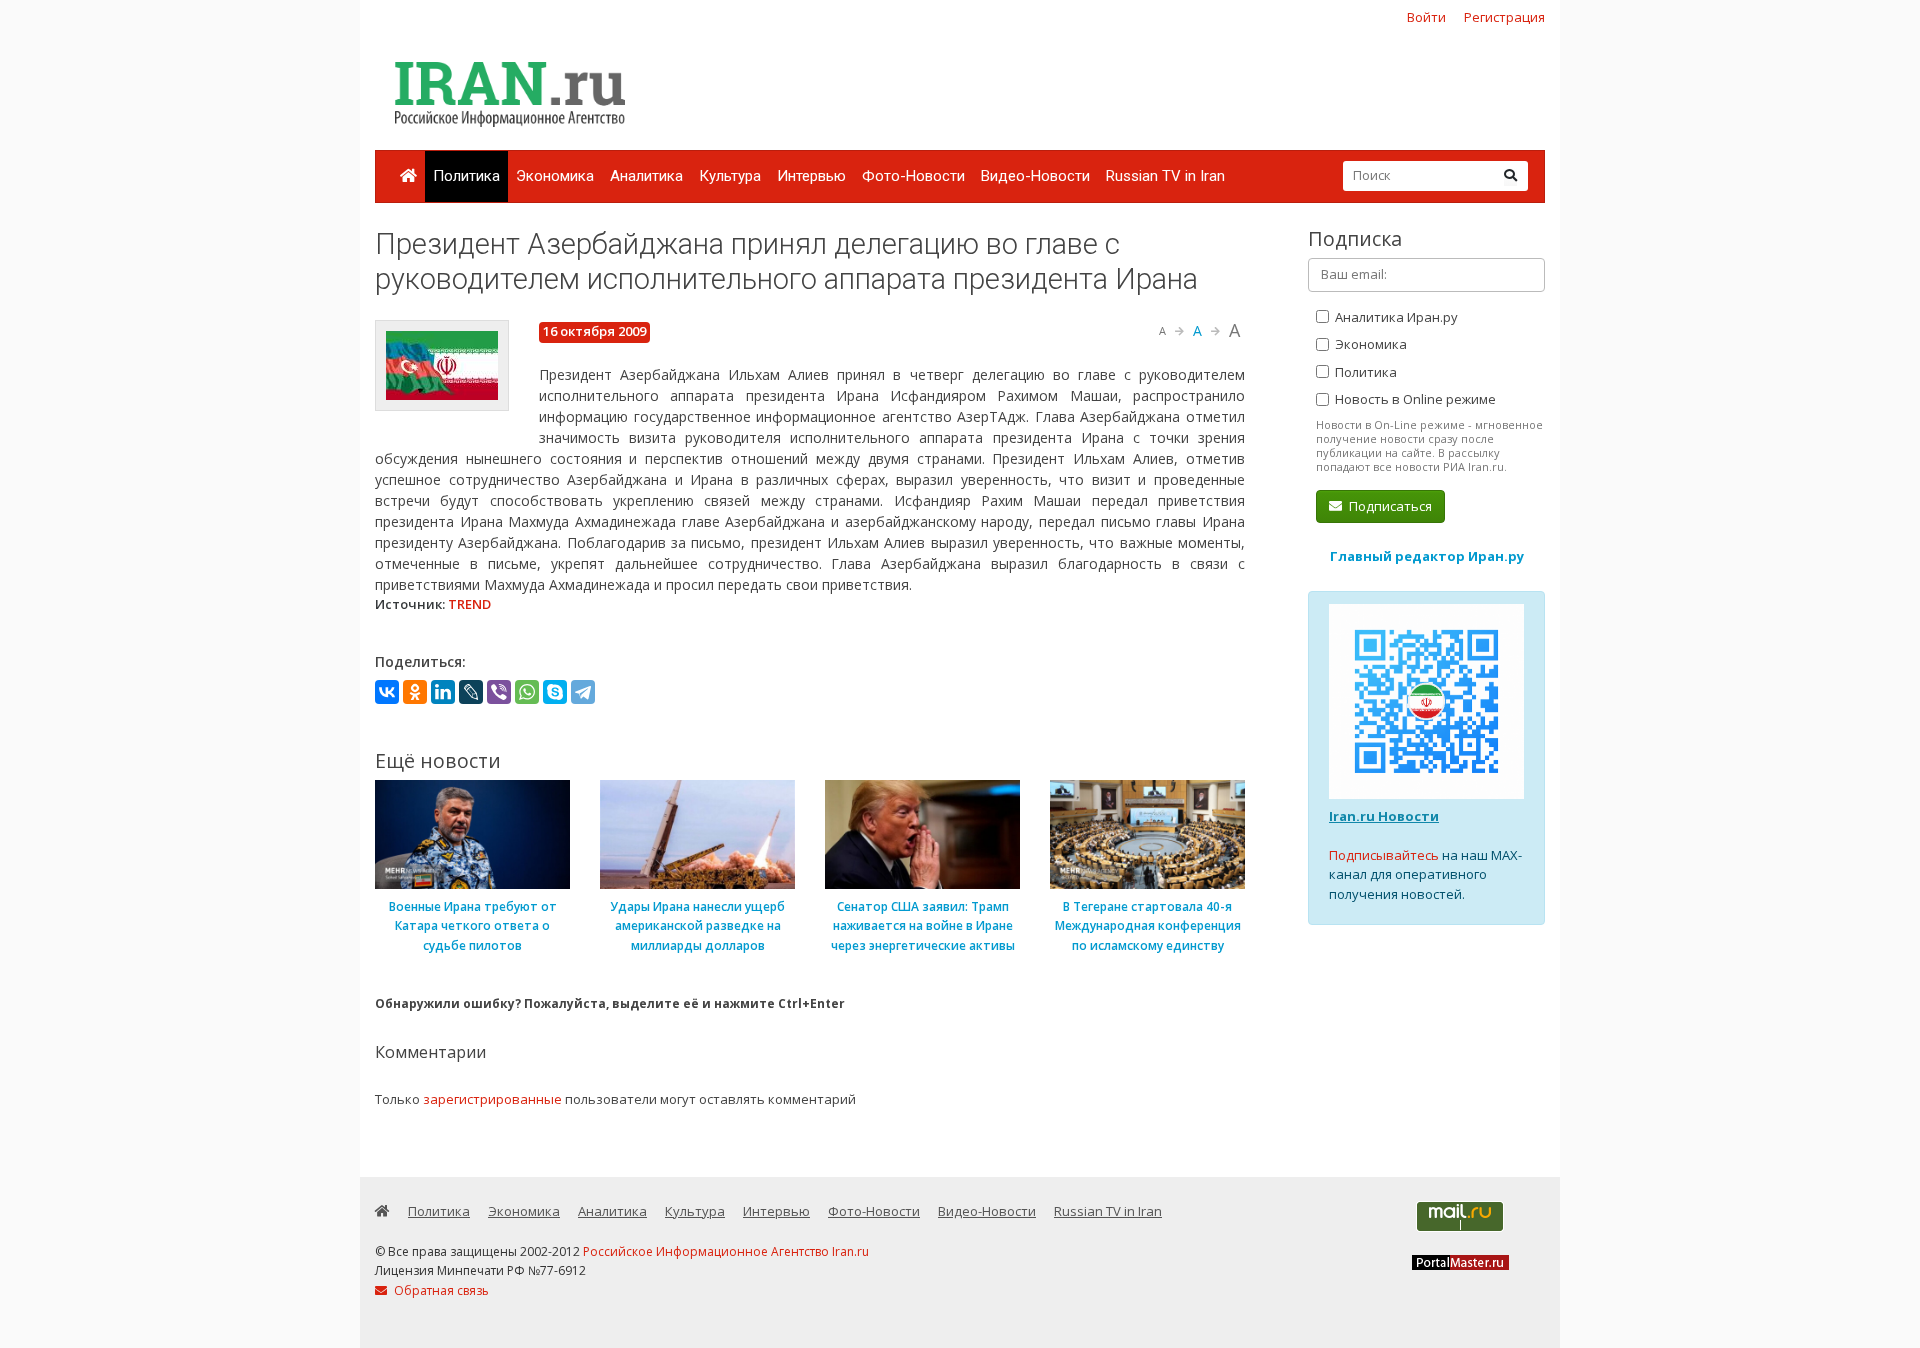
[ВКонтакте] (387, 692)
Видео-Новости (1035, 176)
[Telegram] (583, 692)
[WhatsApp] (527, 692)
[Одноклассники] (415, 692)
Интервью (811, 176)
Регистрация (1504, 17)
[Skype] (555, 692)
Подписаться (1389, 506)
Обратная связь (440, 1290)
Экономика (555, 176)
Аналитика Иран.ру (1395, 317)
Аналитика (646, 176)
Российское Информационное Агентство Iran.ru (726, 1251)
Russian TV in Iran (1165, 176)
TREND (469, 604)
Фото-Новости (913, 176)
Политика (466, 176)
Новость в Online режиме (1414, 399)
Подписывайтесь (1384, 855)
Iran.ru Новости (1384, 816)
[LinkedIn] (443, 692)
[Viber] (499, 692)
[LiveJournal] (471, 692)
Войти (1426, 17)
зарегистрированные (492, 1099)
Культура (730, 176)
